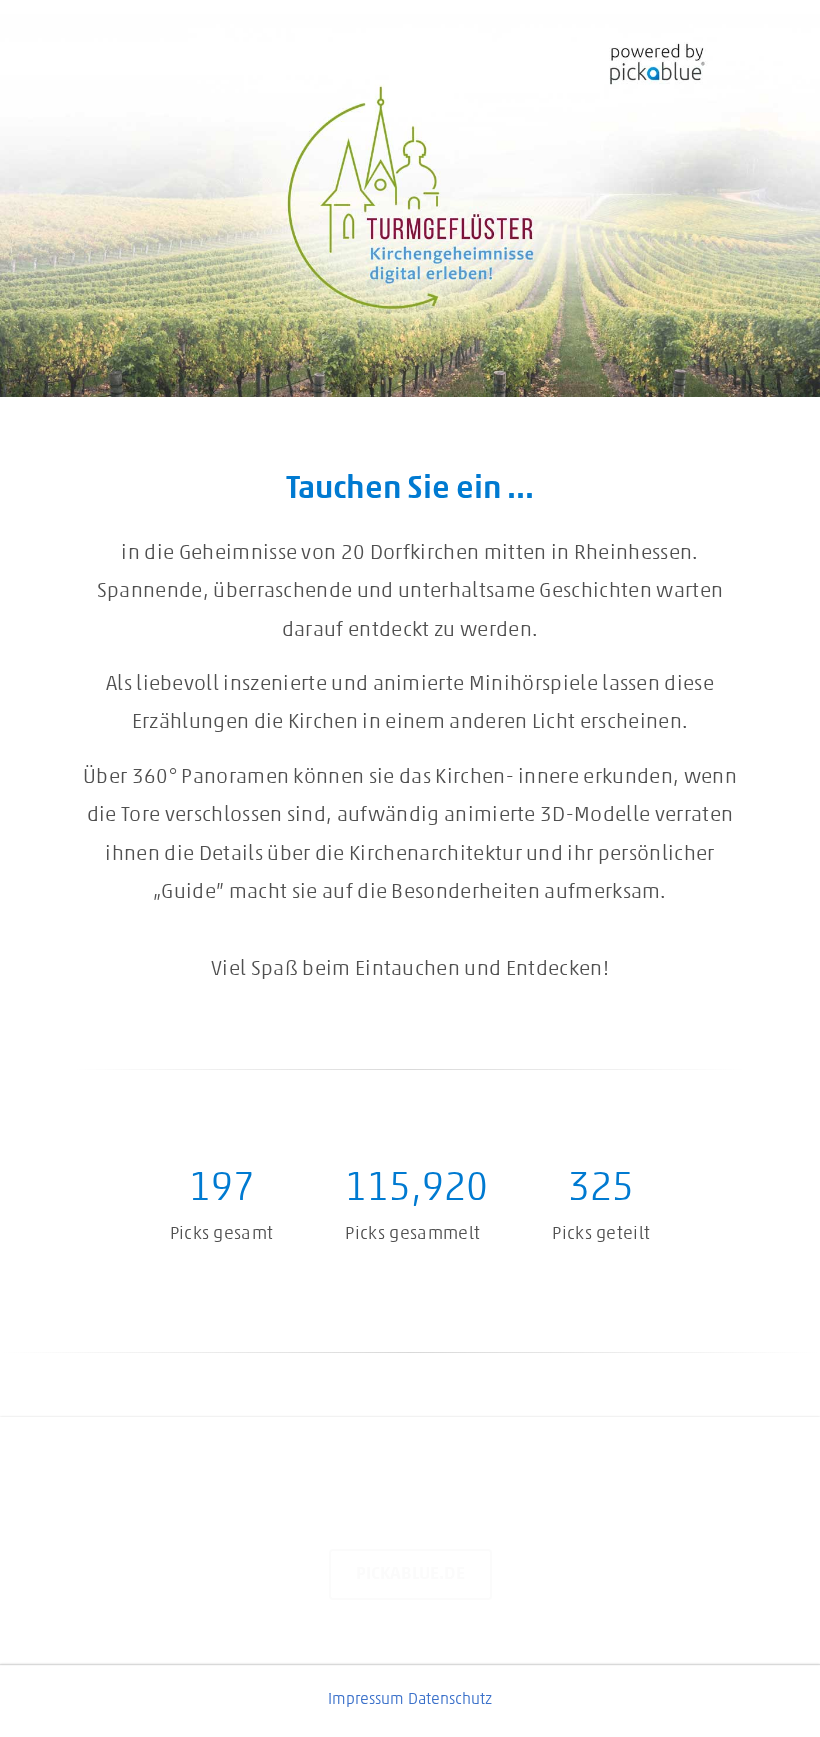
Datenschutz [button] (450, 1700)
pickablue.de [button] (410, 1574)
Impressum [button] (366, 1700)
